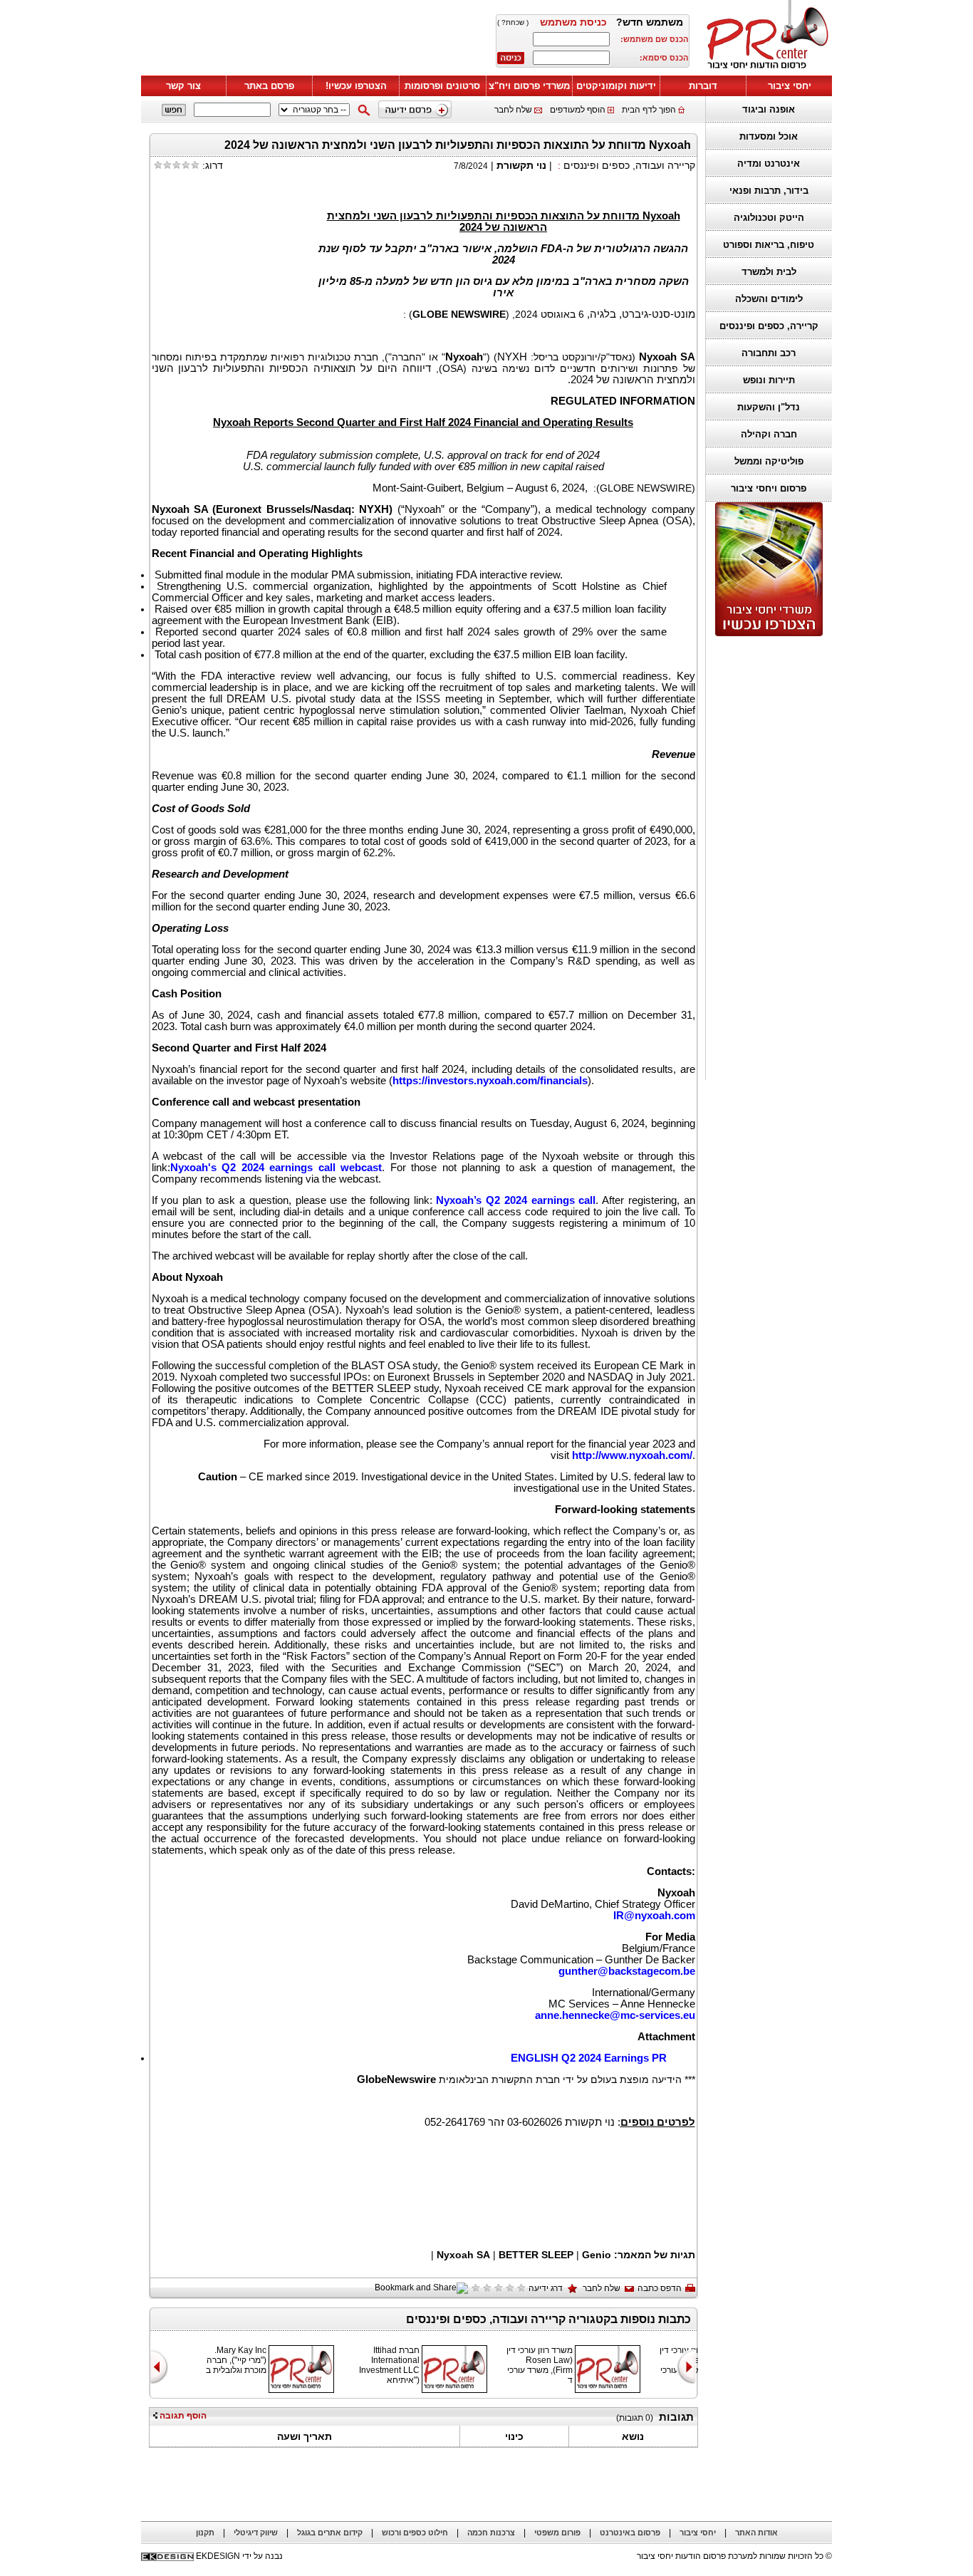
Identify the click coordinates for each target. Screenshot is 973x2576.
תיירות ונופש (769, 380)
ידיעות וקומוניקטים (616, 86)
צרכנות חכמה (491, 2533)
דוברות (703, 86)
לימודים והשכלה (769, 299)
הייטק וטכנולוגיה (769, 218)
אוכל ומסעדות (769, 136)
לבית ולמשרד (769, 272)
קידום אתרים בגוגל (330, 2533)
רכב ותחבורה (769, 353)
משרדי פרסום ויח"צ (529, 86)
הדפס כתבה (660, 2288)
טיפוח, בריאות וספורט (769, 245)
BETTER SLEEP (536, 2255)
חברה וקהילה (769, 434)
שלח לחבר (513, 110)
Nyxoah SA (463, 2255)
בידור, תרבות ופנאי (769, 191)
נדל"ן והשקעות (769, 407)
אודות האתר (756, 2533)
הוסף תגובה (182, 2416)
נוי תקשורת (521, 165)
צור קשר (183, 86)
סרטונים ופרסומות (442, 86)
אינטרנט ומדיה (769, 163)
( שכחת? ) (513, 22)
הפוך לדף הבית (649, 110)
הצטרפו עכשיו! (356, 86)
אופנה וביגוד (769, 109)
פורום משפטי (557, 2533)
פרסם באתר (269, 86)
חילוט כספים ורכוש (415, 2533)
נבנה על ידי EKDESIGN (239, 2556)
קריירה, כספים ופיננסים (769, 326)
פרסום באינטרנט (630, 2533)
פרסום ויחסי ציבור (769, 488)
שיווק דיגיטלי (256, 2533)
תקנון (205, 2533)
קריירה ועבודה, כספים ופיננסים (629, 165)
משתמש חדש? (650, 22)
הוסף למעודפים (578, 110)
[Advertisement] (765, 858)
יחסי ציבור (790, 86)
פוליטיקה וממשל (769, 461)
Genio (597, 2255)
